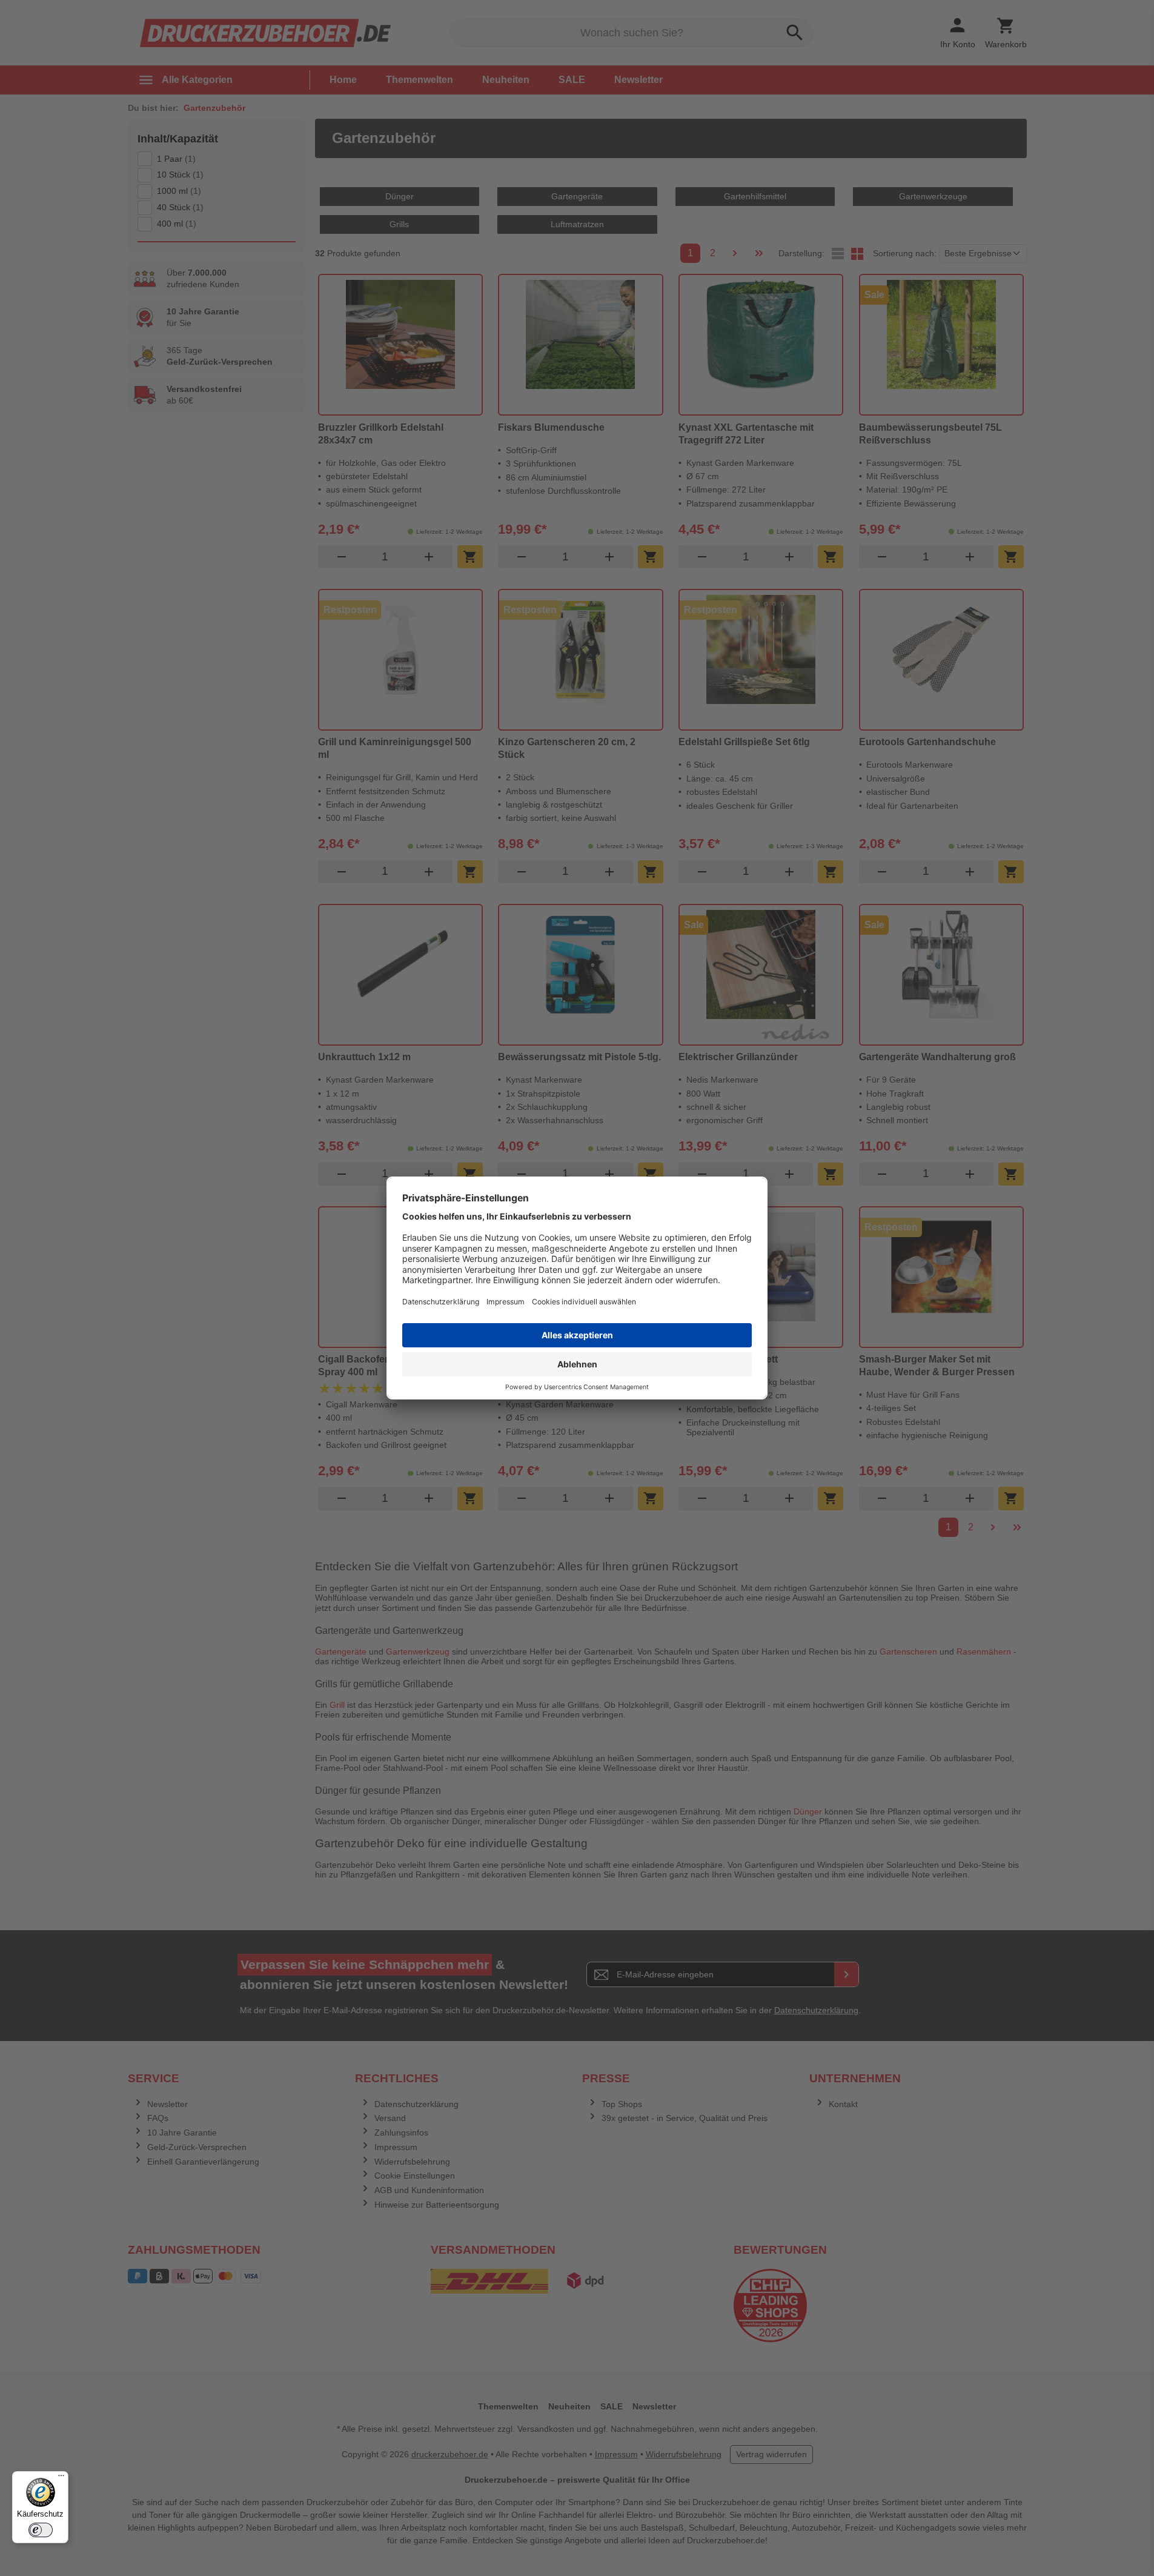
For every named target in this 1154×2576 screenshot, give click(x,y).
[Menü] (61, 2478)
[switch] (41, 2530)
